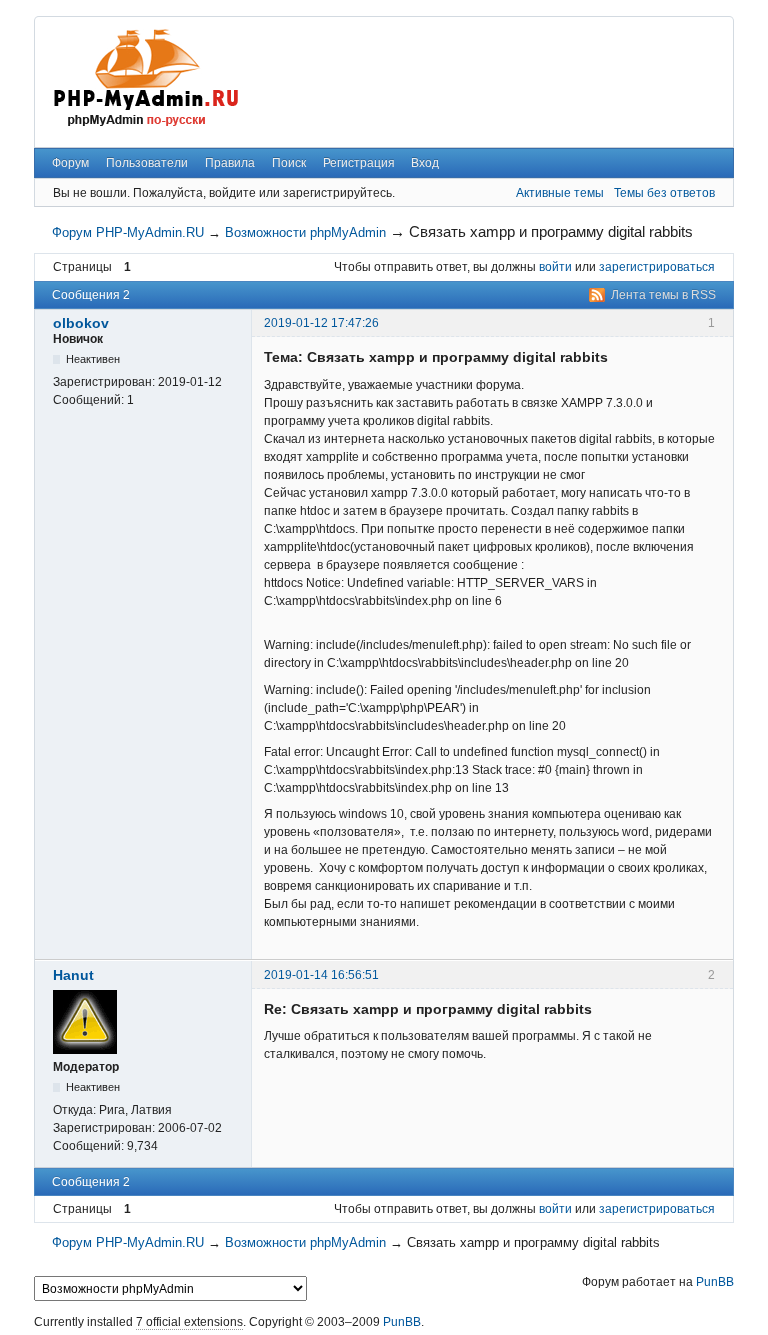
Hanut (73, 975)
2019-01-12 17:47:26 (321, 323)
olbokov (81, 323)
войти (555, 267)
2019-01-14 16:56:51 (321, 975)
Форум (70, 163)
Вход (425, 163)
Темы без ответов (664, 193)
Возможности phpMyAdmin (305, 232)
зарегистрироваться (657, 267)
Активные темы (560, 193)
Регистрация (359, 163)
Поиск (289, 163)
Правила (230, 163)
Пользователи (147, 163)
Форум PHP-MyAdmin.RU (128, 232)
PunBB (715, 1282)
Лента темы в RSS (663, 295)
